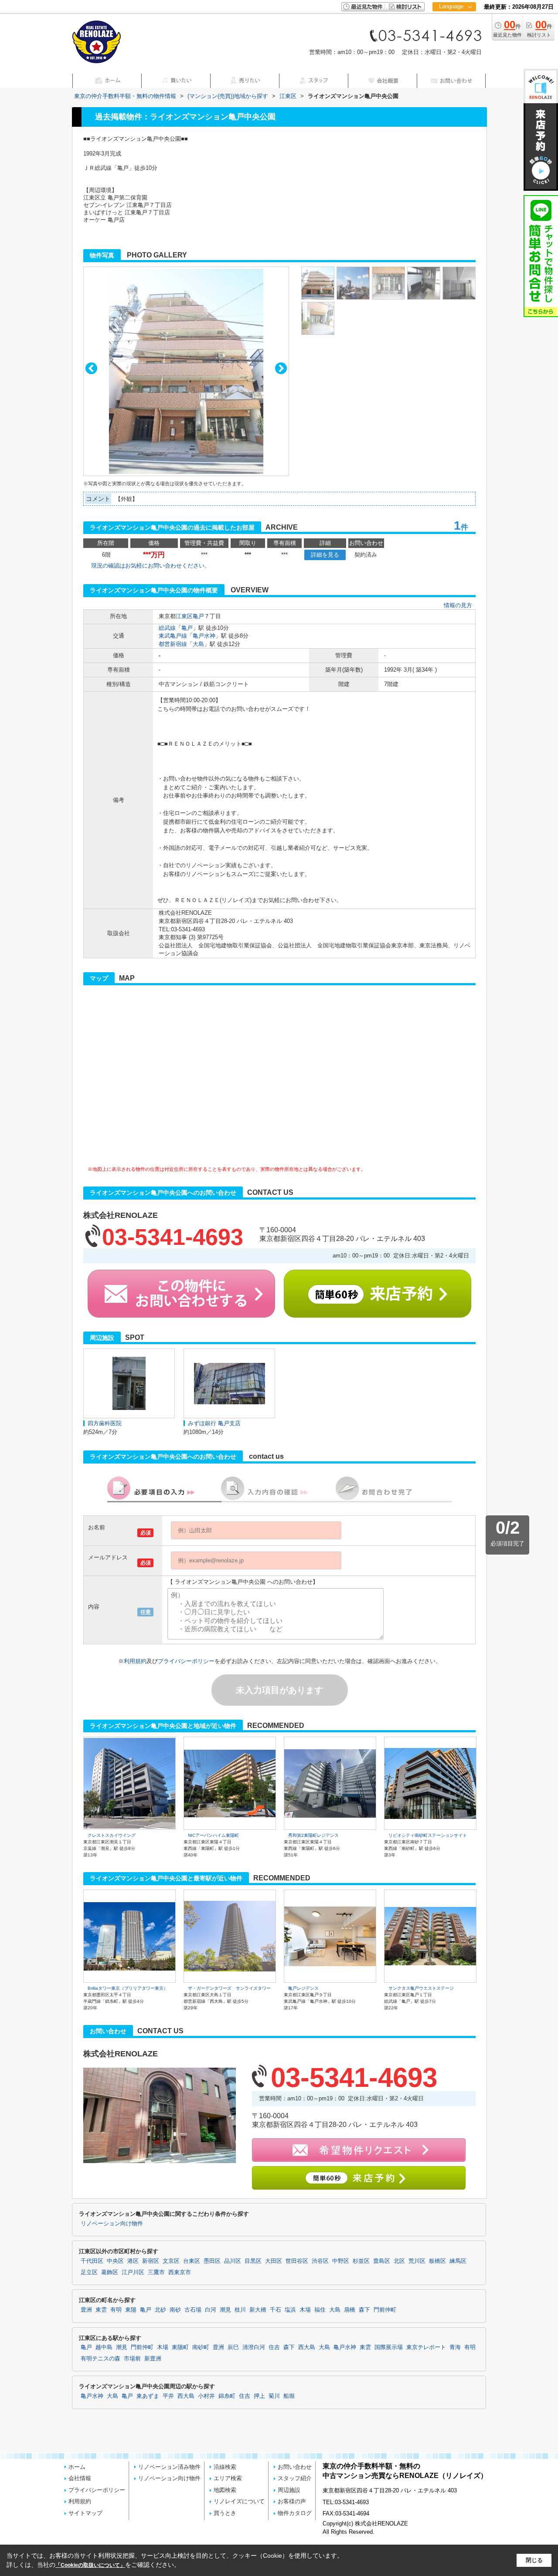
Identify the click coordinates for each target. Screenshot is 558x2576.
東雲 (101, 2310)
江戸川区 (133, 2272)
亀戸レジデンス (303, 1988)
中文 (451, 35)
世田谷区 (297, 2261)
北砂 (160, 2310)
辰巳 (233, 2347)
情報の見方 (458, 605)
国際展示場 (389, 2347)
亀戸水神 (204, 636)
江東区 (184, 616)
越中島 (104, 2347)
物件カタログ (295, 2513)
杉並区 (361, 2261)
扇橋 (350, 2310)
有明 (116, 2310)
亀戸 (198, 616)
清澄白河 (254, 2347)
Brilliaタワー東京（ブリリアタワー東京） (128, 1988)
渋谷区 (320, 2261)
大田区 (274, 2261)
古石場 (193, 2310)
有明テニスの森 (100, 2359)
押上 (259, 2396)
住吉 (274, 2347)
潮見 (225, 2310)
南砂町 (201, 2347)
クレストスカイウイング (112, 1835)
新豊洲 (153, 2359)
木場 (305, 2310)
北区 (399, 2261)
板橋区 (437, 2261)
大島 (198, 644)
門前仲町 (385, 2310)
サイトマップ (85, 2513)
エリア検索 (228, 2478)
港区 (133, 2261)
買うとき (225, 2513)
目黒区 (253, 2261)
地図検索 (225, 2490)
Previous (91, 368)
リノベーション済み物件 (169, 2467)
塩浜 (290, 2310)
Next (281, 368)
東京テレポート (426, 2347)
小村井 (206, 2396)
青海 (455, 2347)
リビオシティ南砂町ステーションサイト (428, 1835)
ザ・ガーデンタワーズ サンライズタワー (229, 1988)
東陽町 (180, 2347)
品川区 (233, 2261)
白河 (211, 2310)
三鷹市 (156, 2272)
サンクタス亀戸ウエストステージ (421, 1988)
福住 (320, 2310)
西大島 (307, 2347)
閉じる (534, 2560)
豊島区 (382, 2261)
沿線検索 (225, 2467)
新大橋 (258, 2310)
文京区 (171, 2261)
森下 (364, 2310)
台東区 (192, 2261)
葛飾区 (110, 2272)
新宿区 (151, 2261)
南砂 (175, 2310)
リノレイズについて (239, 2501)
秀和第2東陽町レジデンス (313, 1835)
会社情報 (80, 2478)
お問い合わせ (295, 2467)
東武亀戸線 (173, 636)
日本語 (454, 25)
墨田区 (212, 2261)
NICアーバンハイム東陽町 (213, 1835)
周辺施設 (289, 2490)
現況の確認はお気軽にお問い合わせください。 (151, 566)
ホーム (77, 2467)
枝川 (240, 2310)
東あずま (148, 2396)
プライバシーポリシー (186, 1661)
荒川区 (417, 2261)
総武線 (167, 628)
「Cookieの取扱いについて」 (90, 2565)
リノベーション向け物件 (112, 2224)
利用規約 (135, 1661)
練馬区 (458, 2261)
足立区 (89, 2272)
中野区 (341, 2261)
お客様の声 (292, 2501)
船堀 (289, 2396)
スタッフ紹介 (295, 2478)
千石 (276, 2310)
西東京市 (180, 2272)
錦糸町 (227, 2396)
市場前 (132, 2359)
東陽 (131, 2310)
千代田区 (92, 2261)
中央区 (115, 2261)
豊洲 (86, 2310)
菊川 (274, 2396)
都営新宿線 (173, 644)
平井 (168, 2396)
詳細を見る (325, 555)
